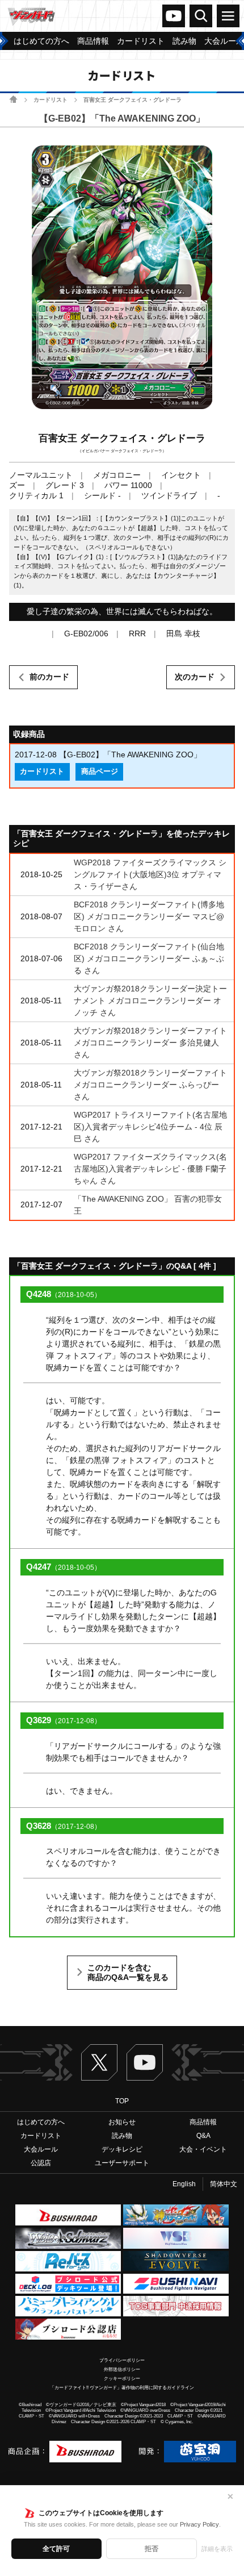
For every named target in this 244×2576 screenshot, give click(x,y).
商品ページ (100, 772)
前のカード (49, 677)
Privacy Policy (199, 2524)
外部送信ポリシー (122, 2369)
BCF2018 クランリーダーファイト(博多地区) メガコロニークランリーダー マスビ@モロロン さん (149, 916)
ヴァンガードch (174, 16)
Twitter (99, 2062)
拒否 (152, 2549)
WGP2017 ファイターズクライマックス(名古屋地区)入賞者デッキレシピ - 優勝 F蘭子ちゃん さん (150, 1169)
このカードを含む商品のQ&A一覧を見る (128, 1973)
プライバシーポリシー (122, 2360)
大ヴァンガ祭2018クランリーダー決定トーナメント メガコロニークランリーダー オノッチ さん (150, 1001)
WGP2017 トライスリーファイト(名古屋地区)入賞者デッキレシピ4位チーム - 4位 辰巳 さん (150, 1127)
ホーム (13, 99)
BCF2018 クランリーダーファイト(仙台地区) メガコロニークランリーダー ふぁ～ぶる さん (149, 958)
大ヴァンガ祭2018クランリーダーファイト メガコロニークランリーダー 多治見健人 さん (150, 1043)
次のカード (195, 677)
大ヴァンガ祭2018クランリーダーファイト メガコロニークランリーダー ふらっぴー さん (150, 1085)
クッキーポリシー (122, 2379)
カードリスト (51, 100)
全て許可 (56, 2549)
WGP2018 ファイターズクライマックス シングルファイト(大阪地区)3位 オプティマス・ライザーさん (150, 874)
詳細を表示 (217, 2549)
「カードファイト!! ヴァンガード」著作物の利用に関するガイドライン (122, 2388)
